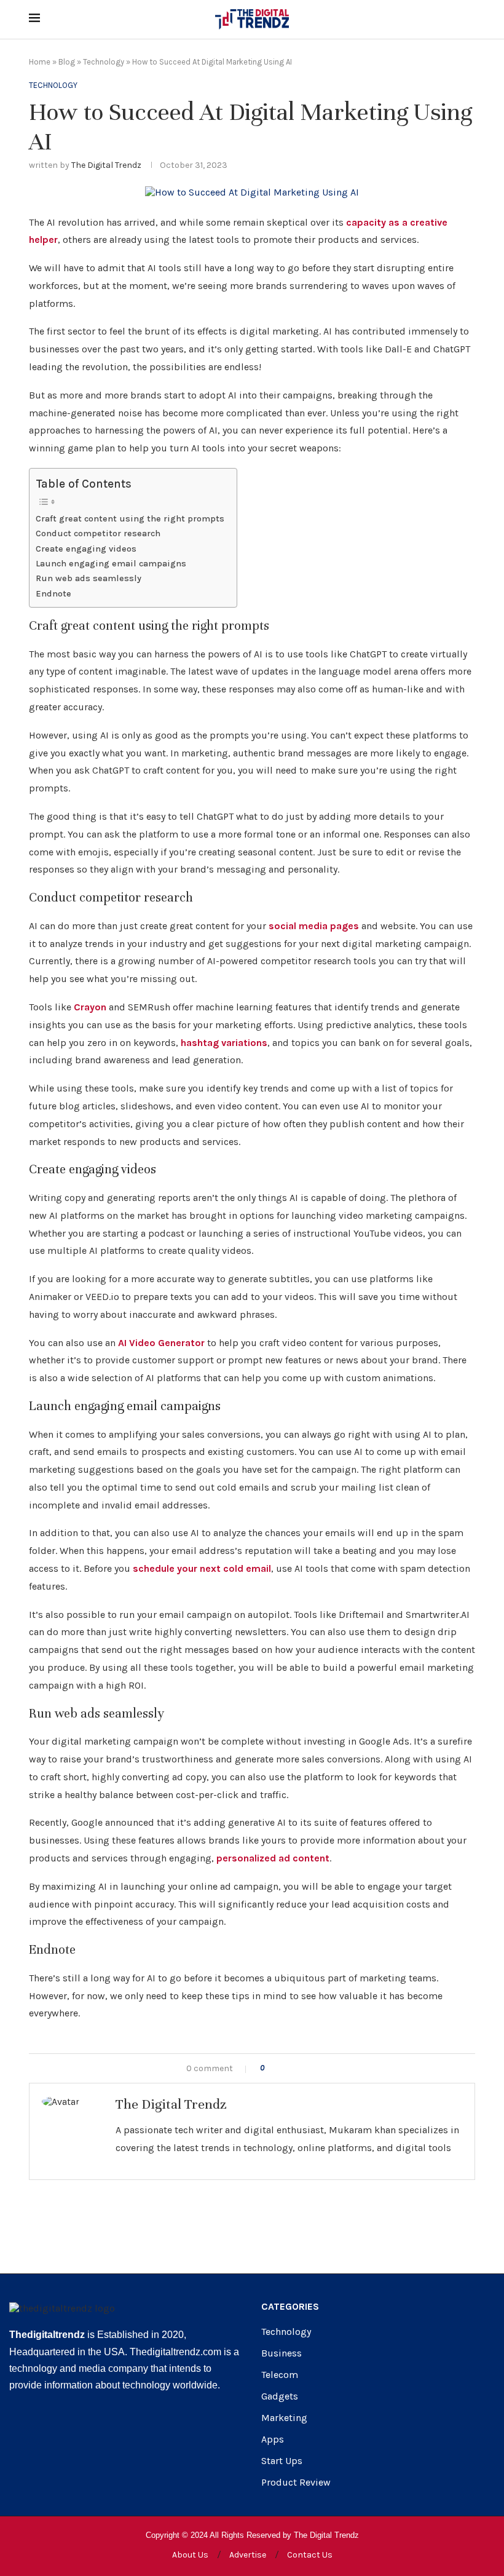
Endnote (53, 594)
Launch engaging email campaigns (111, 564)
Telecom (280, 2375)
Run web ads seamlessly (89, 578)
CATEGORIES (290, 2307)
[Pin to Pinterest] (311, 2068)
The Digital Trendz (106, 165)
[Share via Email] (324, 2068)
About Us (190, 2555)
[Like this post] (271, 2068)
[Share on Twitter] (298, 2068)
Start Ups (282, 2461)
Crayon (90, 1007)
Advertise (248, 2555)
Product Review (296, 2483)
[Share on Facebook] (285, 2068)
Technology (104, 62)
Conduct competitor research (98, 533)
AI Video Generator (161, 1343)
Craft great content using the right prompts (130, 519)
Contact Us (310, 2555)
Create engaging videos (86, 549)
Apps (273, 2439)
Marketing (284, 2418)
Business (282, 2353)
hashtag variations (224, 1043)
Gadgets (280, 2396)
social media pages (314, 926)
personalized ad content (273, 1858)
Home (40, 62)
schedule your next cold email (202, 1568)
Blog (67, 62)
